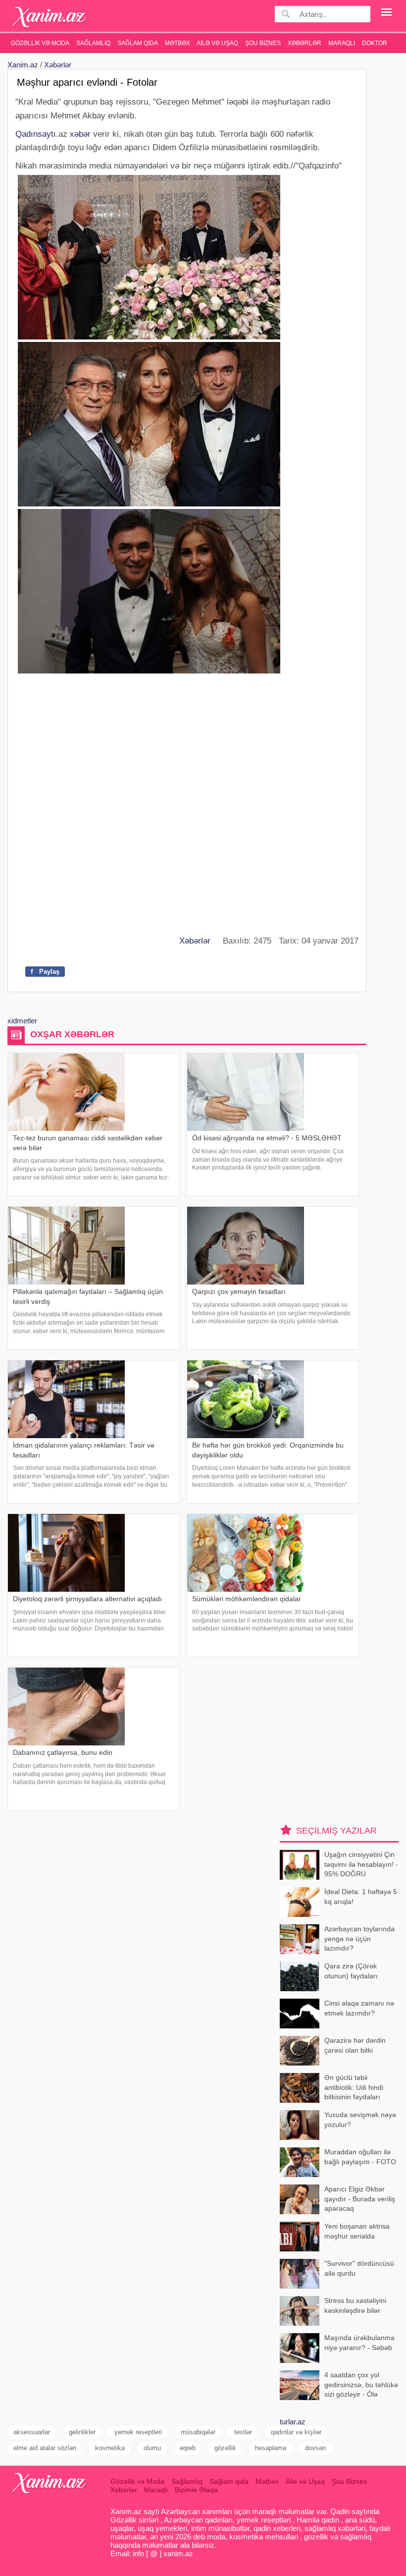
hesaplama (271, 2448)
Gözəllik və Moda (40, 43)
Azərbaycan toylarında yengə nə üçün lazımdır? (359, 1938)
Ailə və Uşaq (217, 43)
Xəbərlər (304, 43)
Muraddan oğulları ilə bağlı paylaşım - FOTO (360, 2157)
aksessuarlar (32, 2432)
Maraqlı (342, 43)
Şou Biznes (263, 43)
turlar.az (293, 2422)
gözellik (225, 2448)
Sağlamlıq (93, 43)
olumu (152, 2448)
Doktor (375, 43)
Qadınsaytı (36, 134)
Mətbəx (178, 43)
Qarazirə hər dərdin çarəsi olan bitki (355, 2045)
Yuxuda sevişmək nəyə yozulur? (360, 2120)
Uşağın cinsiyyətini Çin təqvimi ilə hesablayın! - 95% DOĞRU (361, 1864)
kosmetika (110, 2448)
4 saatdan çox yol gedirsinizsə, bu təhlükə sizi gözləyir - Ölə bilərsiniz (361, 2385)
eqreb (188, 2448)
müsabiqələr (198, 2432)
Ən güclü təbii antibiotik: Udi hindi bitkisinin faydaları (354, 2087)
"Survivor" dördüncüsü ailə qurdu (359, 2268)
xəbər (80, 134)
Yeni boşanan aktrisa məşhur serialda (357, 2231)
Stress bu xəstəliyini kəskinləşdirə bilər (355, 2305)
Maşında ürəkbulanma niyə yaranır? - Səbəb (359, 2343)
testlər (243, 2432)
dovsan (315, 2448)
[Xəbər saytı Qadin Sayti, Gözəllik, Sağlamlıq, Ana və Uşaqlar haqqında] (49, 17)
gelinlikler (82, 2432)
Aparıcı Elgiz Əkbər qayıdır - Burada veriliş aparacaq (360, 2199)
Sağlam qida (138, 43)
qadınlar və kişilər (296, 2432)
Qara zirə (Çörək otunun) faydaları (351, 1971)
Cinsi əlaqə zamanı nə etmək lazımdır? (359, 2008)
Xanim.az (23, 65)
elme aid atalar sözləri (45, 2448)
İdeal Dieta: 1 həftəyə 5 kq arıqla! (361, 1897)
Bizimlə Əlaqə (196, 2490)
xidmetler (22, 1021)
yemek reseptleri (138, 2432)
